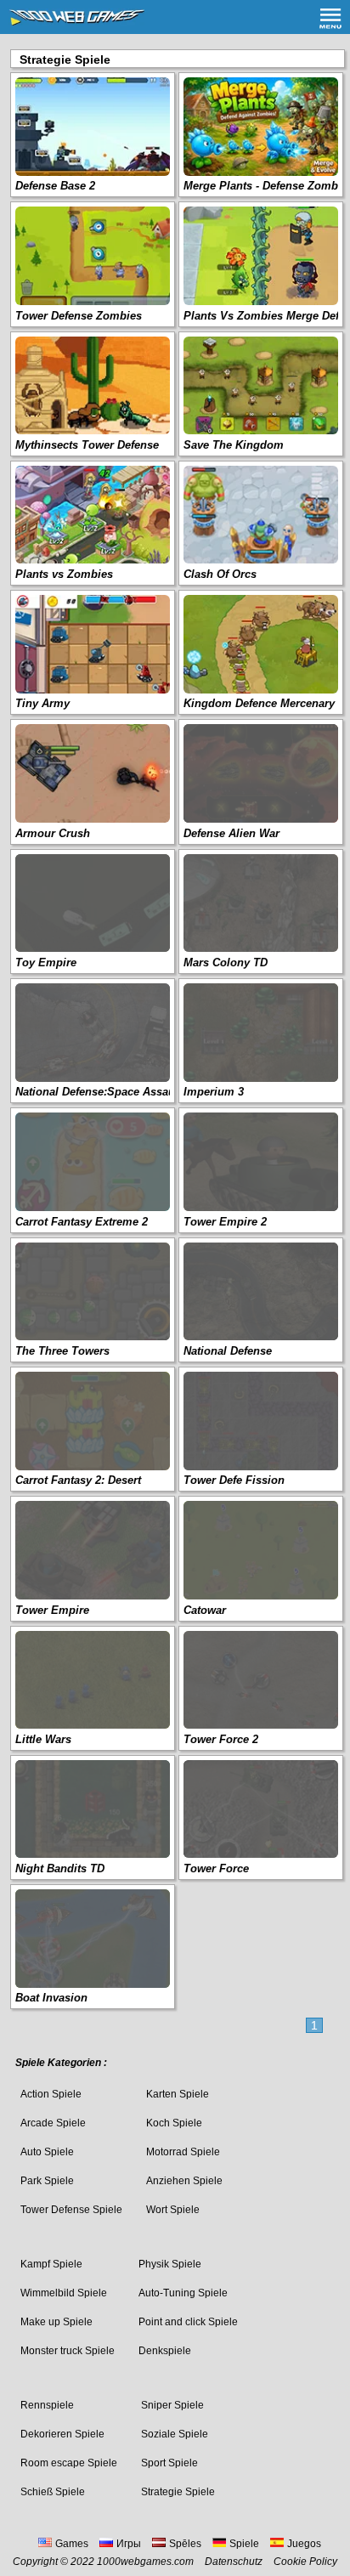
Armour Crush (53, 833)
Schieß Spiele (53, 2492)
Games (72, 2544)
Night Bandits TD (60, 1868)
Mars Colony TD (226, 962)
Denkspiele (165, 2351)
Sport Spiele (169, 2463)
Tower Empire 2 (225, 1222)
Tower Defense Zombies (79, 316)
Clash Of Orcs (220, 574)
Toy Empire (46, 962)
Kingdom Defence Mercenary (259, 703)
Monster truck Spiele (68, 2351)
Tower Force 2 (221, 1739)
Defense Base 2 (55, 186)
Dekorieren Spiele (62, 2434)
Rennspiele (47, 2405)
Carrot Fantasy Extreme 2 (82, 1222)
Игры (129, 2544)
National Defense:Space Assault (99, 1092)
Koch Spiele (174, 2123)
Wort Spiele (173, 2210)
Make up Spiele (56, 2322)
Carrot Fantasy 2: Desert (78, 1480)
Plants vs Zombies (64, 574)
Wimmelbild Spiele (64, 2293)
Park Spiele (47, 2181)
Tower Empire (52, 1610)
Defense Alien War (231, 833)
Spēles (185, 2544)
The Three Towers (62, 1351)
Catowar (205, 1610)
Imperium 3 (214, 1092)
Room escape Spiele (69, 2463)
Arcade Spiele (53, 2123)
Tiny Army (42, 703)
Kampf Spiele (51, 2264)
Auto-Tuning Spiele (183, 2293)
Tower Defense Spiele (71, 2210)
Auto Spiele (47, 2152)
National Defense (228, 1351)
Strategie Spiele (178, 2492)
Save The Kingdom (234, 445)
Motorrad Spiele (183, 2152)
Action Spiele (51, 2094)
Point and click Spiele (188, 2322)
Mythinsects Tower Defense (87, 445)
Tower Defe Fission (234, 1480)
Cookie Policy (305, 2562)
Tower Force (216, 1868)
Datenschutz (234, 2562)
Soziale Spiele (175, 2434)
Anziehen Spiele (184, 2181)
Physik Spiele (170, 2264)
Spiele (244, 2544)
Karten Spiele (178, 2094)
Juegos (304, 2544)
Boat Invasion (51, 1998)
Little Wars (43, 1739)
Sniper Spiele (172, 2405)
